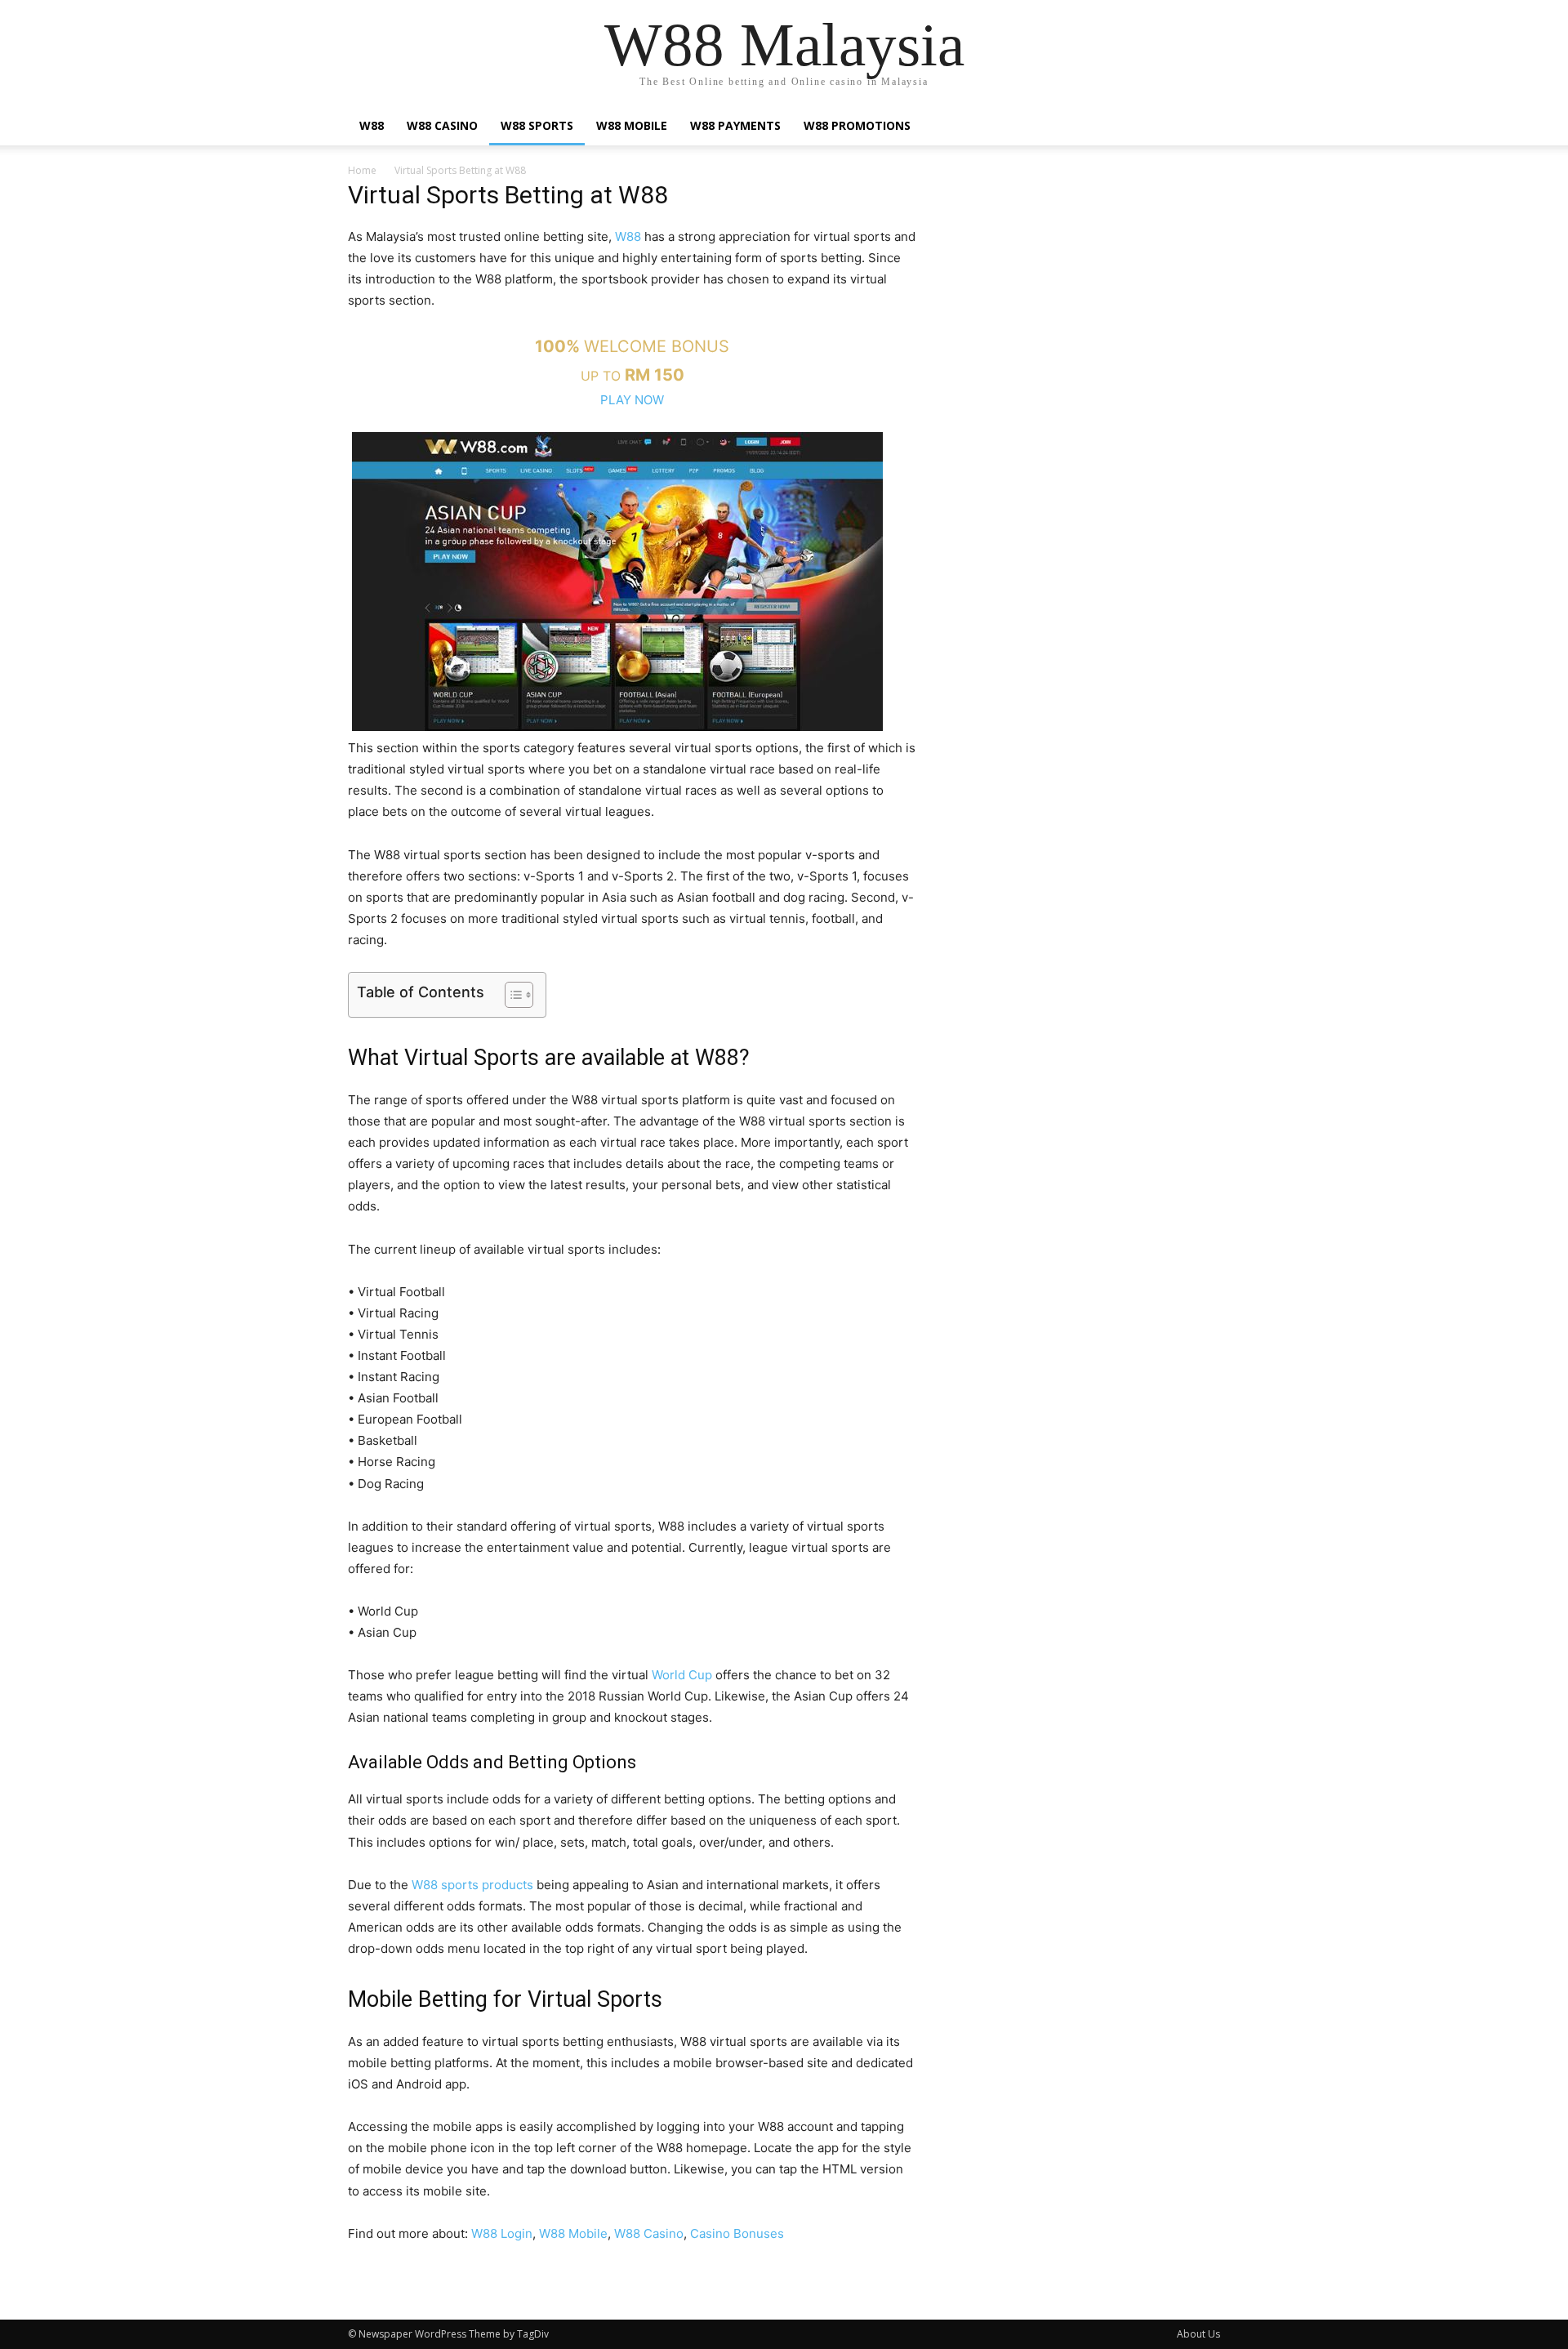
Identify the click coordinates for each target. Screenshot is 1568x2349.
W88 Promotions (857, 125)
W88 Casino (442, 125)
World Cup (682, 1675)
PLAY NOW (632, 400)
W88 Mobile (632, 125)
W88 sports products (472, 1885)
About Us (1198, 2334)
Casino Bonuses (737, 2233)
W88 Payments (735, 125)
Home (362, 170)
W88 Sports (537, 125)
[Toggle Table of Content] (511, 995)
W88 (372, 125)
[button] (1200, 127)
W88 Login (502, 2233)
